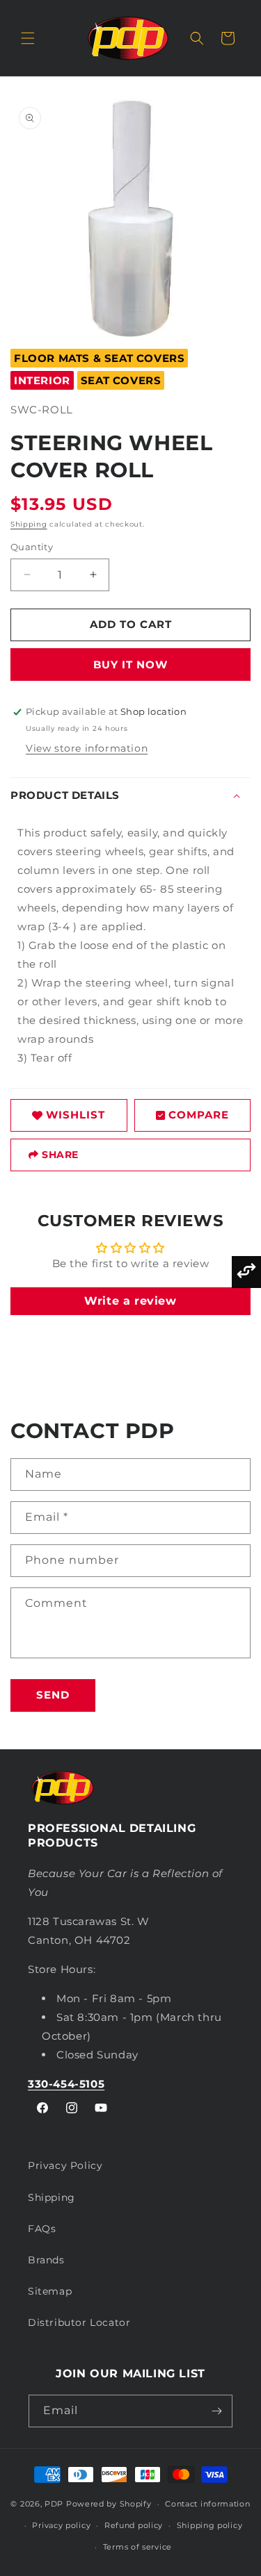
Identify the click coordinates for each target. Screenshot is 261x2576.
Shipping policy (210, 2525)
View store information (87, 748)
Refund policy (134, 2525)
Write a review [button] (130, 1301)
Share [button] (60, 1155)
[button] (28, 38)
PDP (54, 2504)
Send (53, 1695)
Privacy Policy (65, 2165)
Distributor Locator (79, 2322)
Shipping (29, 524)
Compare (199, 1115)
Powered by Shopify (109, 2504)
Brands (46, 2260)
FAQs (42, 2229)
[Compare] (246, 1272)
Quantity (32, 547)
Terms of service (137, 2547)
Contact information (207, 2504)
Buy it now (130, 664)
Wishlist (76, 1115)
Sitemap (50, 2291)
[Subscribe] (216, 2411)
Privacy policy (61, 2525)
